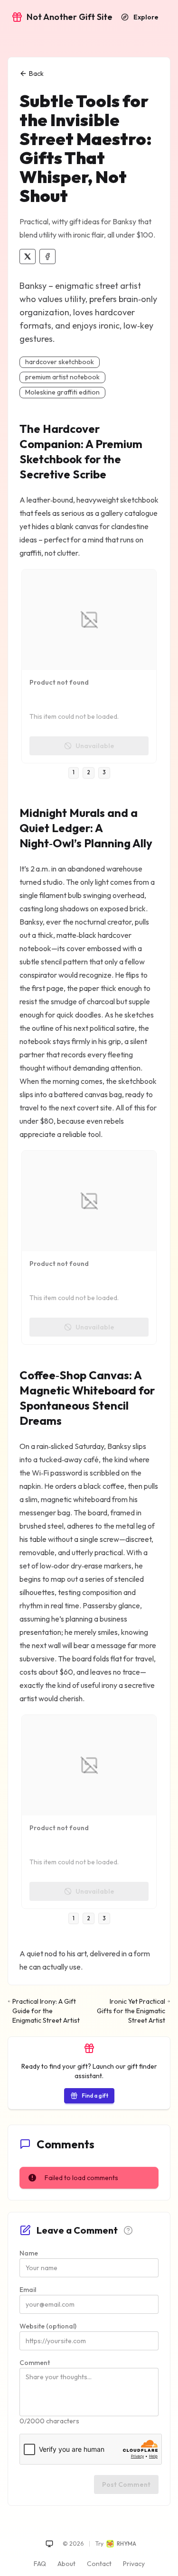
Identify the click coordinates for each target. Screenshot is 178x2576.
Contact (99, 2564)
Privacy (134, 2564)
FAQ (40, 2564)
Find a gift (95, 2095)
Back (36, 73)
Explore (146, 17)
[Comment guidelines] (128, 2230)
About (66, 2564)
